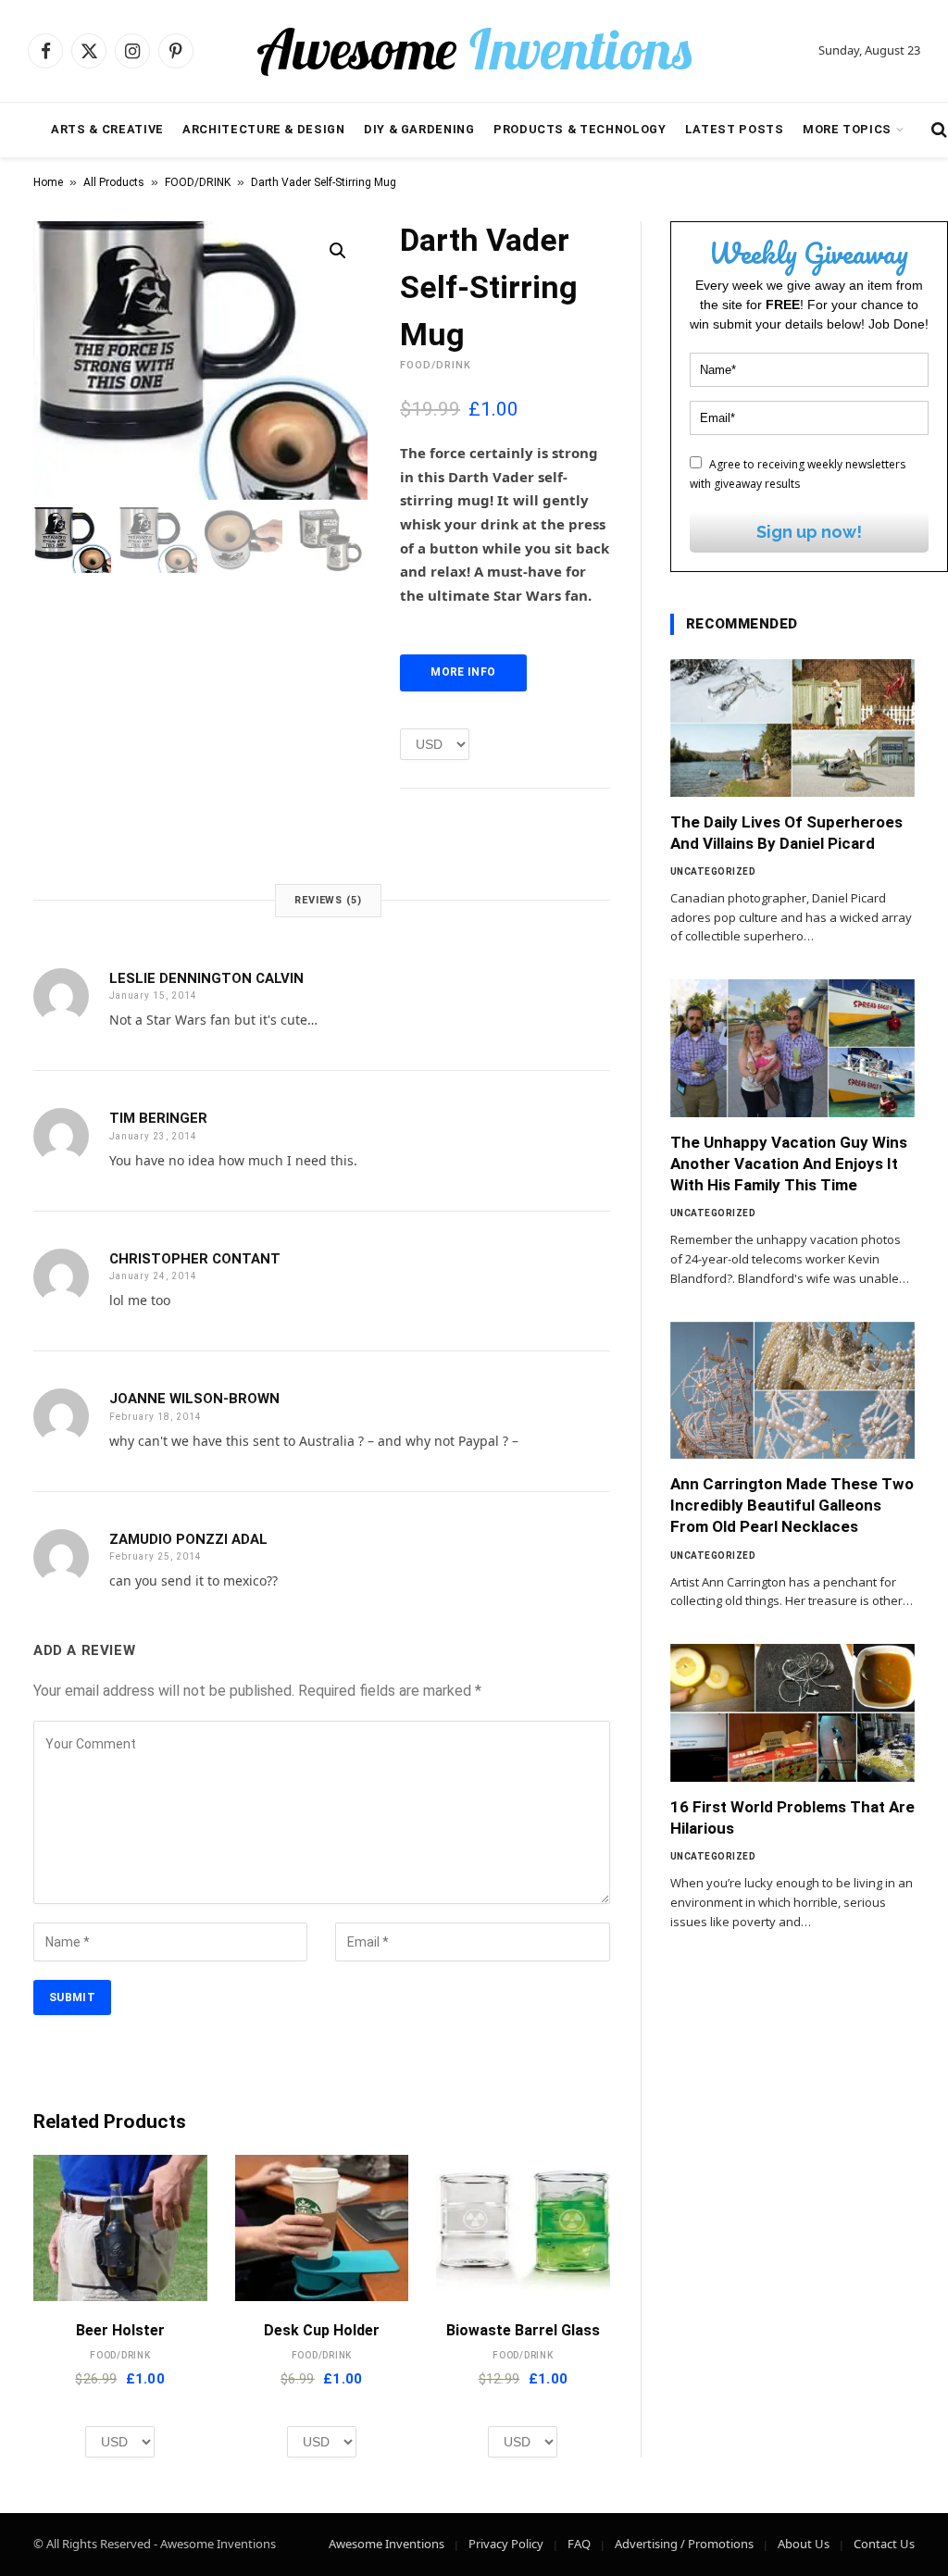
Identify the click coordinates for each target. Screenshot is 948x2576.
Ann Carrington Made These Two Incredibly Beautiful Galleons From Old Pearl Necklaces (792, 1505)
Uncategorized (713, 871)
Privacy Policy (506, 2544)
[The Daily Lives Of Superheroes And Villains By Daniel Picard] (792, 728)
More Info (463, 672)
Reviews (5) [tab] (328, 900)
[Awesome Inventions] (474, 51)
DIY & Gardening (419, 129)
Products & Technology (580, 129)
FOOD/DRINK (198, 182)
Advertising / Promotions (684, 2544)
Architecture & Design (263, 129)
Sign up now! (809, 532)
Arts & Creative (107, 129)
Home (48, 182)
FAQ (579, 2544)
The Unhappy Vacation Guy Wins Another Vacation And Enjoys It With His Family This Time (789, 1164)
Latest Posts (735, 129)
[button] (338, 251)
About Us (804, 2544)
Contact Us (884, 2544)
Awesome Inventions (387, 2544)
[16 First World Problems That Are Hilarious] (792, 1713)
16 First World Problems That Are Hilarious (792, 1817)
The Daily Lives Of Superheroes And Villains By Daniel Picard (786, 833)
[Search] (937, 130)
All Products (114, 182)
